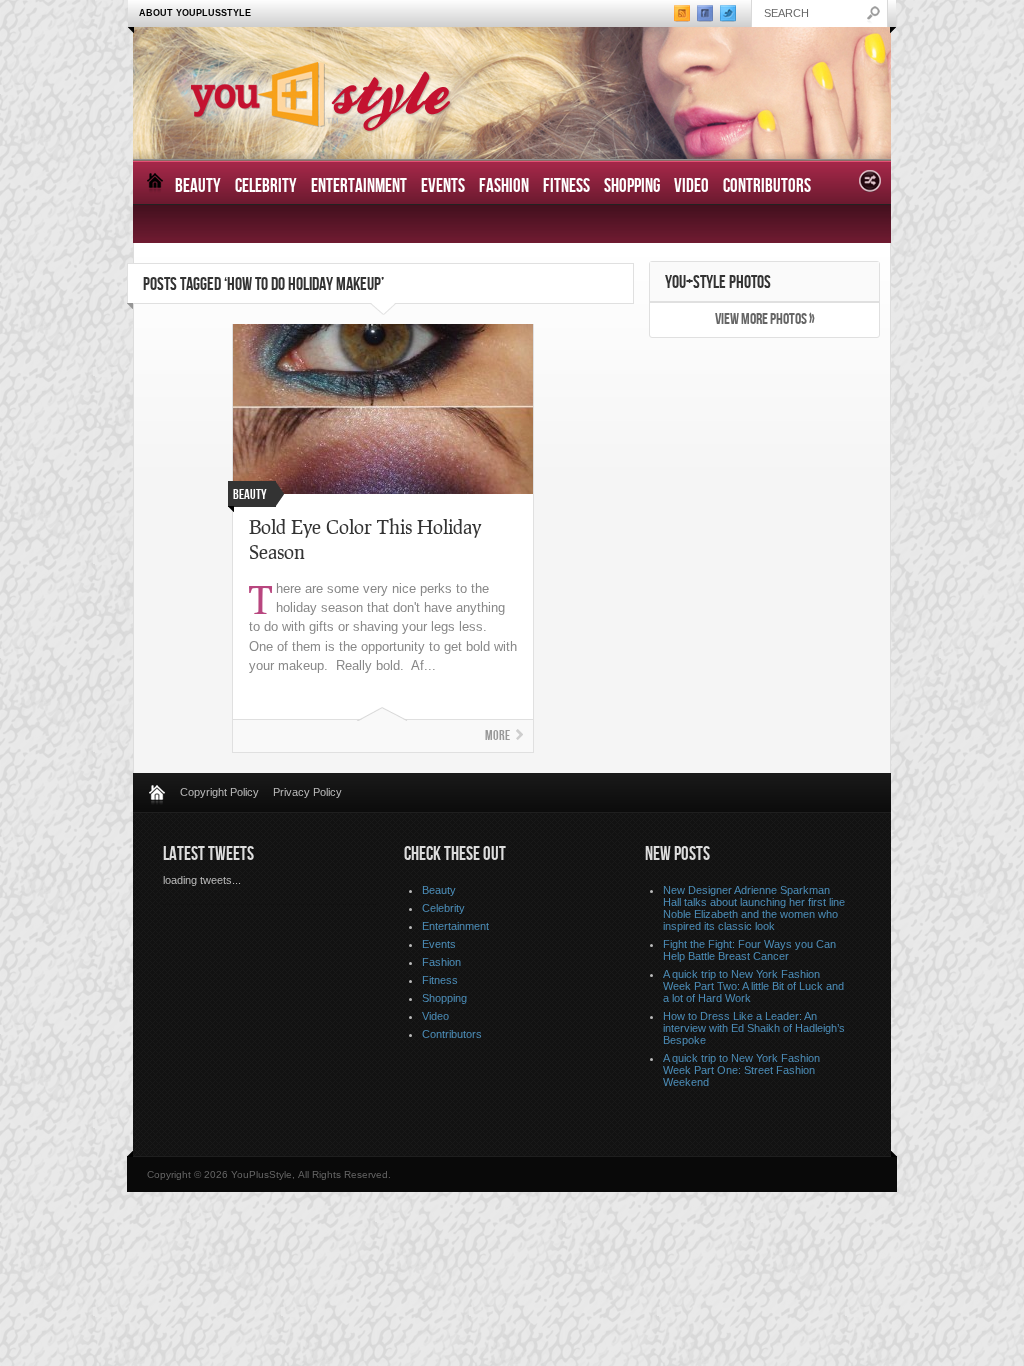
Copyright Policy (219, 792)
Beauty (198, 186)
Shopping (632, 186)
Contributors (767, 186)
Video (691, 186)
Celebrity (266, 186)
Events (443, 186)
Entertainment (359, 186)
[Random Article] (870, 186)
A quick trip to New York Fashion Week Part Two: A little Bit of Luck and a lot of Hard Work (753, 986)
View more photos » (765, 319)
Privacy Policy (307, 792)
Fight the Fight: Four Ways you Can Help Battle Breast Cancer (749, 950)
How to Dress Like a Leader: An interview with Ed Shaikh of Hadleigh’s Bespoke (754, 1028)
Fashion (504, 186)
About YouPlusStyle (195, 13)
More (497, 735)
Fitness (566, 186)
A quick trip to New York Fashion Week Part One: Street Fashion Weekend (741, 1070)
